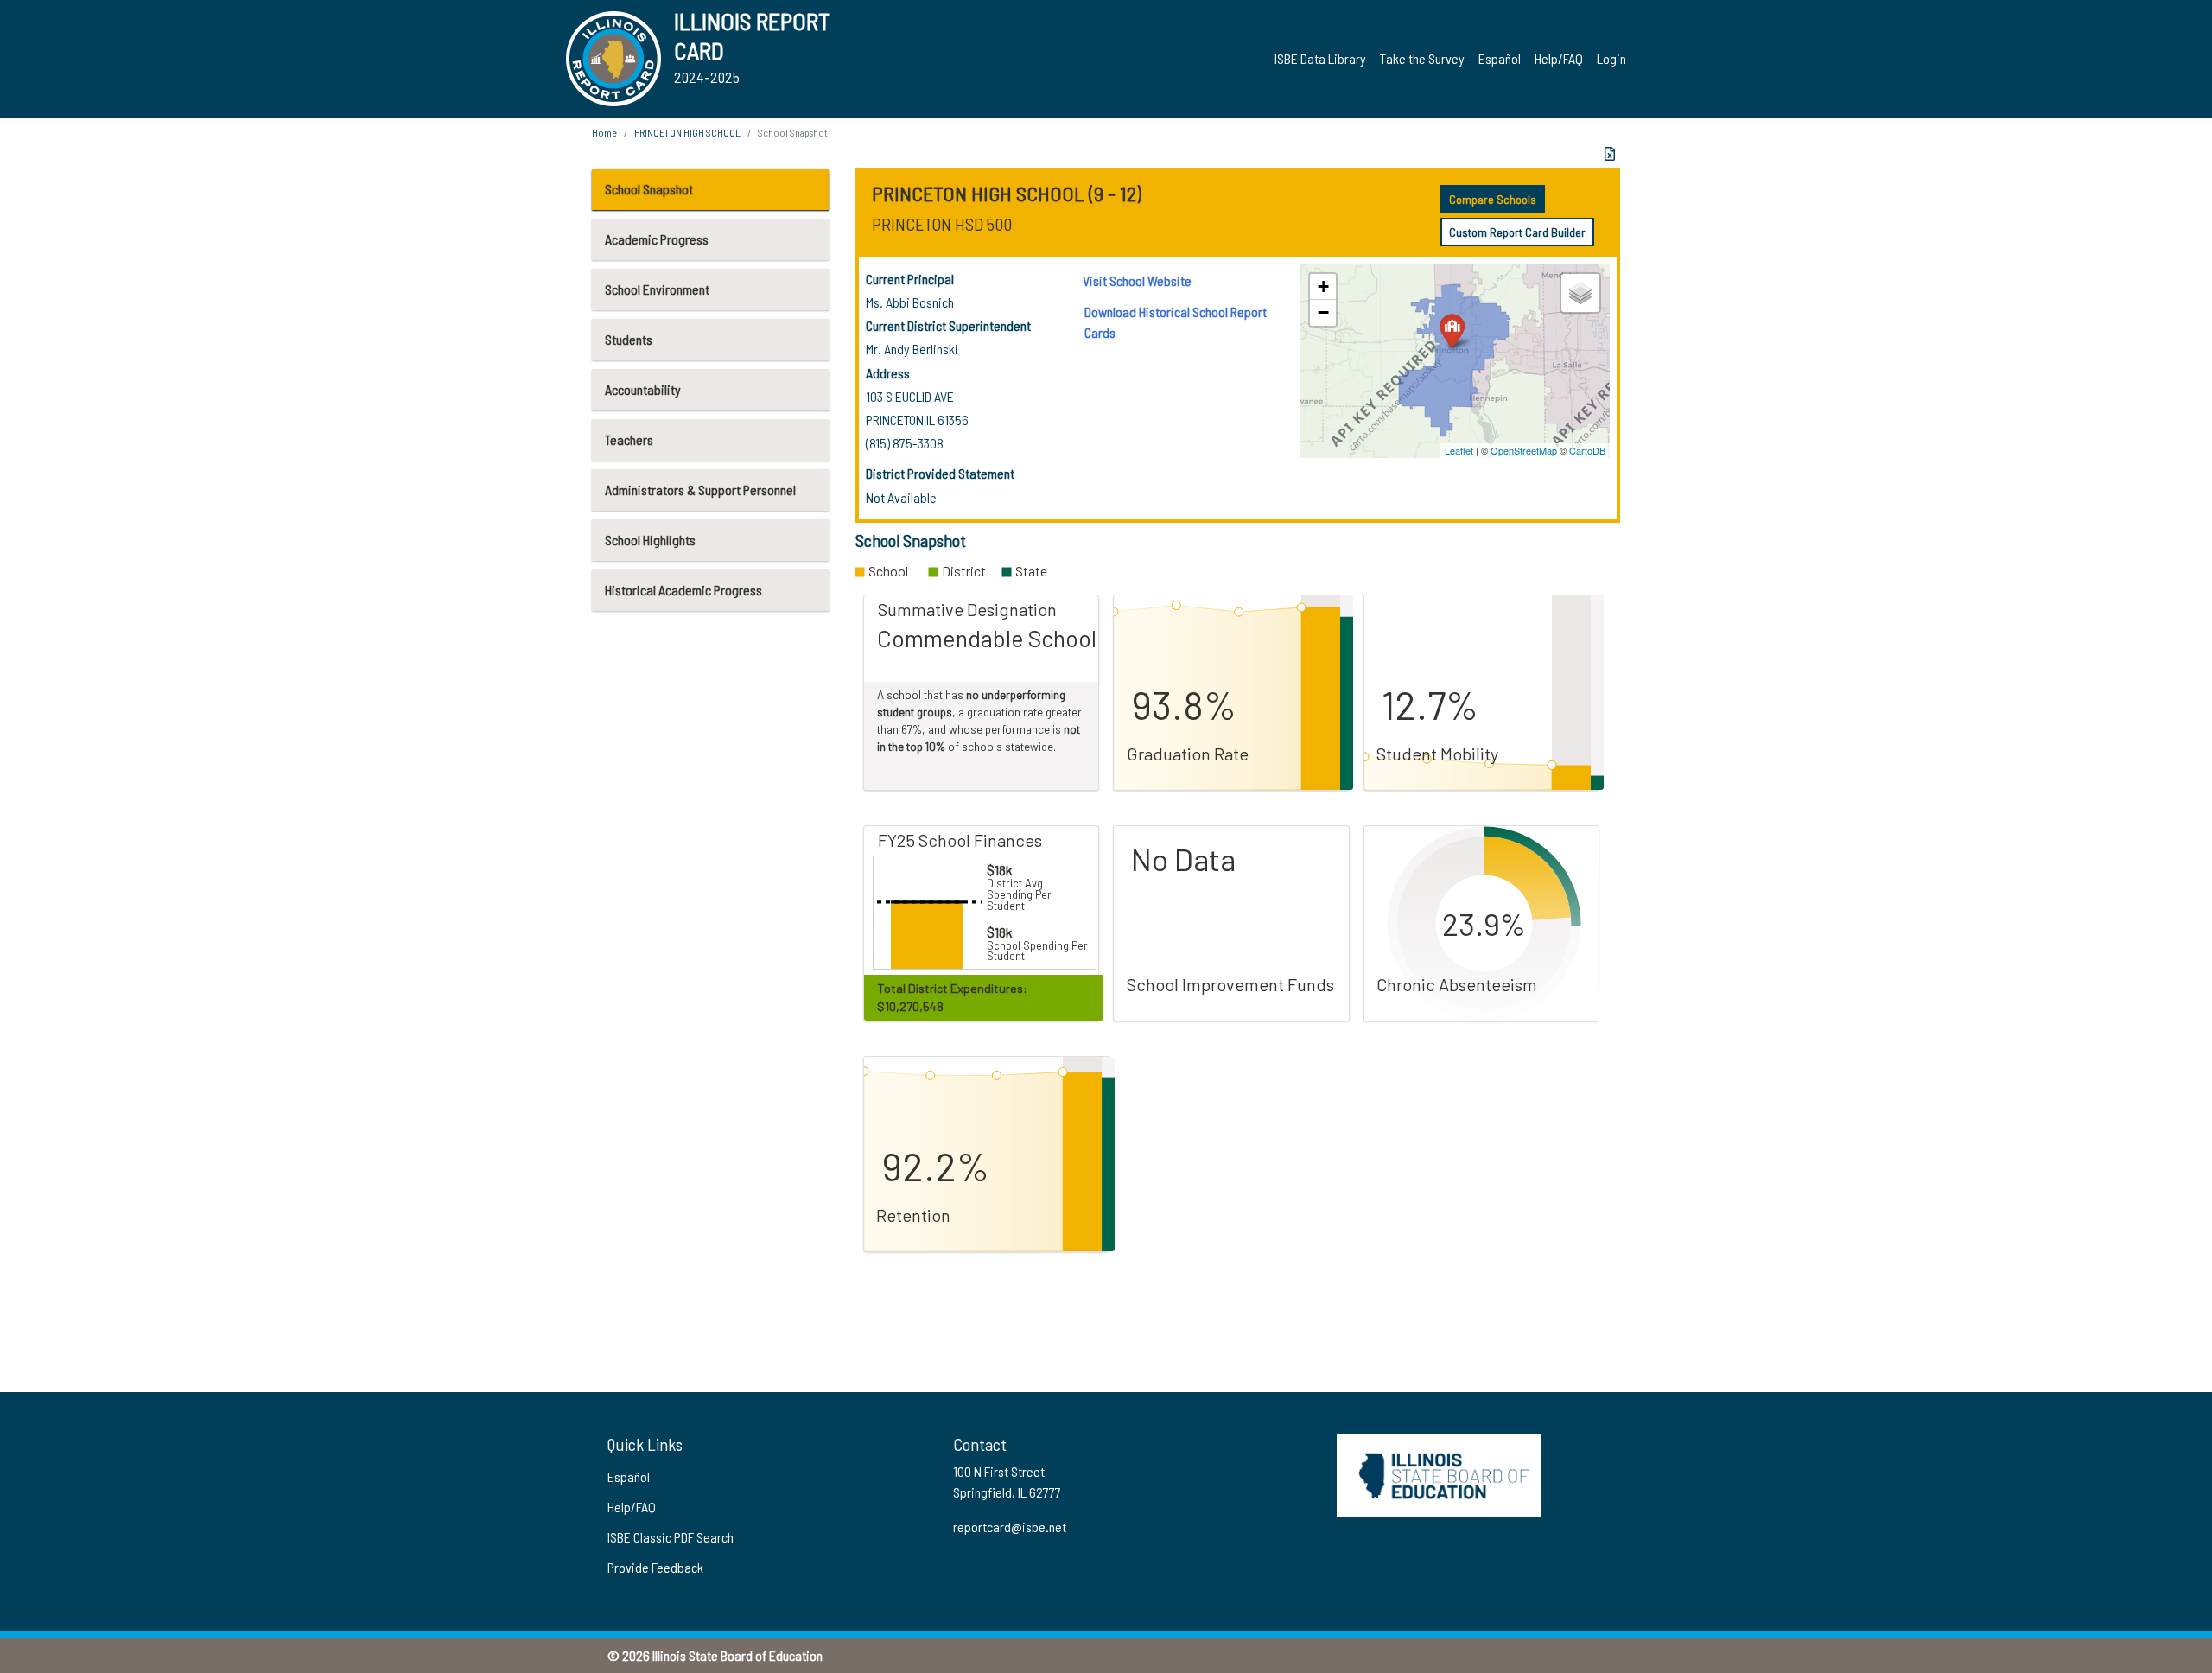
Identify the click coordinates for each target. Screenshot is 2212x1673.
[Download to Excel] (1610, 154)
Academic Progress (657, 239)
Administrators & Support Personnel (700, 490)
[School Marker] (1452, 331)
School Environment (657, 289)
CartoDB (1587, 450)
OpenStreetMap (1524, 450)
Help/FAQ (1559, 58)
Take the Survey (1422, 58)
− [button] (1323, 312)
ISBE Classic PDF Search (671, 1537)
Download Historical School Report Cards (1176, 322)
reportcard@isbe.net (1010, 1527)
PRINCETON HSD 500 (942, 224)
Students (629, 339)
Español (1500, 58)
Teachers (629, 439)
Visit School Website (1137, 280)
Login (1611, 58)
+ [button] (1323, 286)
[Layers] (1580, 293)
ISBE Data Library (1320, 58)
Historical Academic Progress (683, 590)
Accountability (643, 389)
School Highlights (650, 540)
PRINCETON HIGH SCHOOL (687, 132)
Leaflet (1459, 450)
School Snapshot (649, 189)
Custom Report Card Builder (1517, 232)
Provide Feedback (655, 1567)
